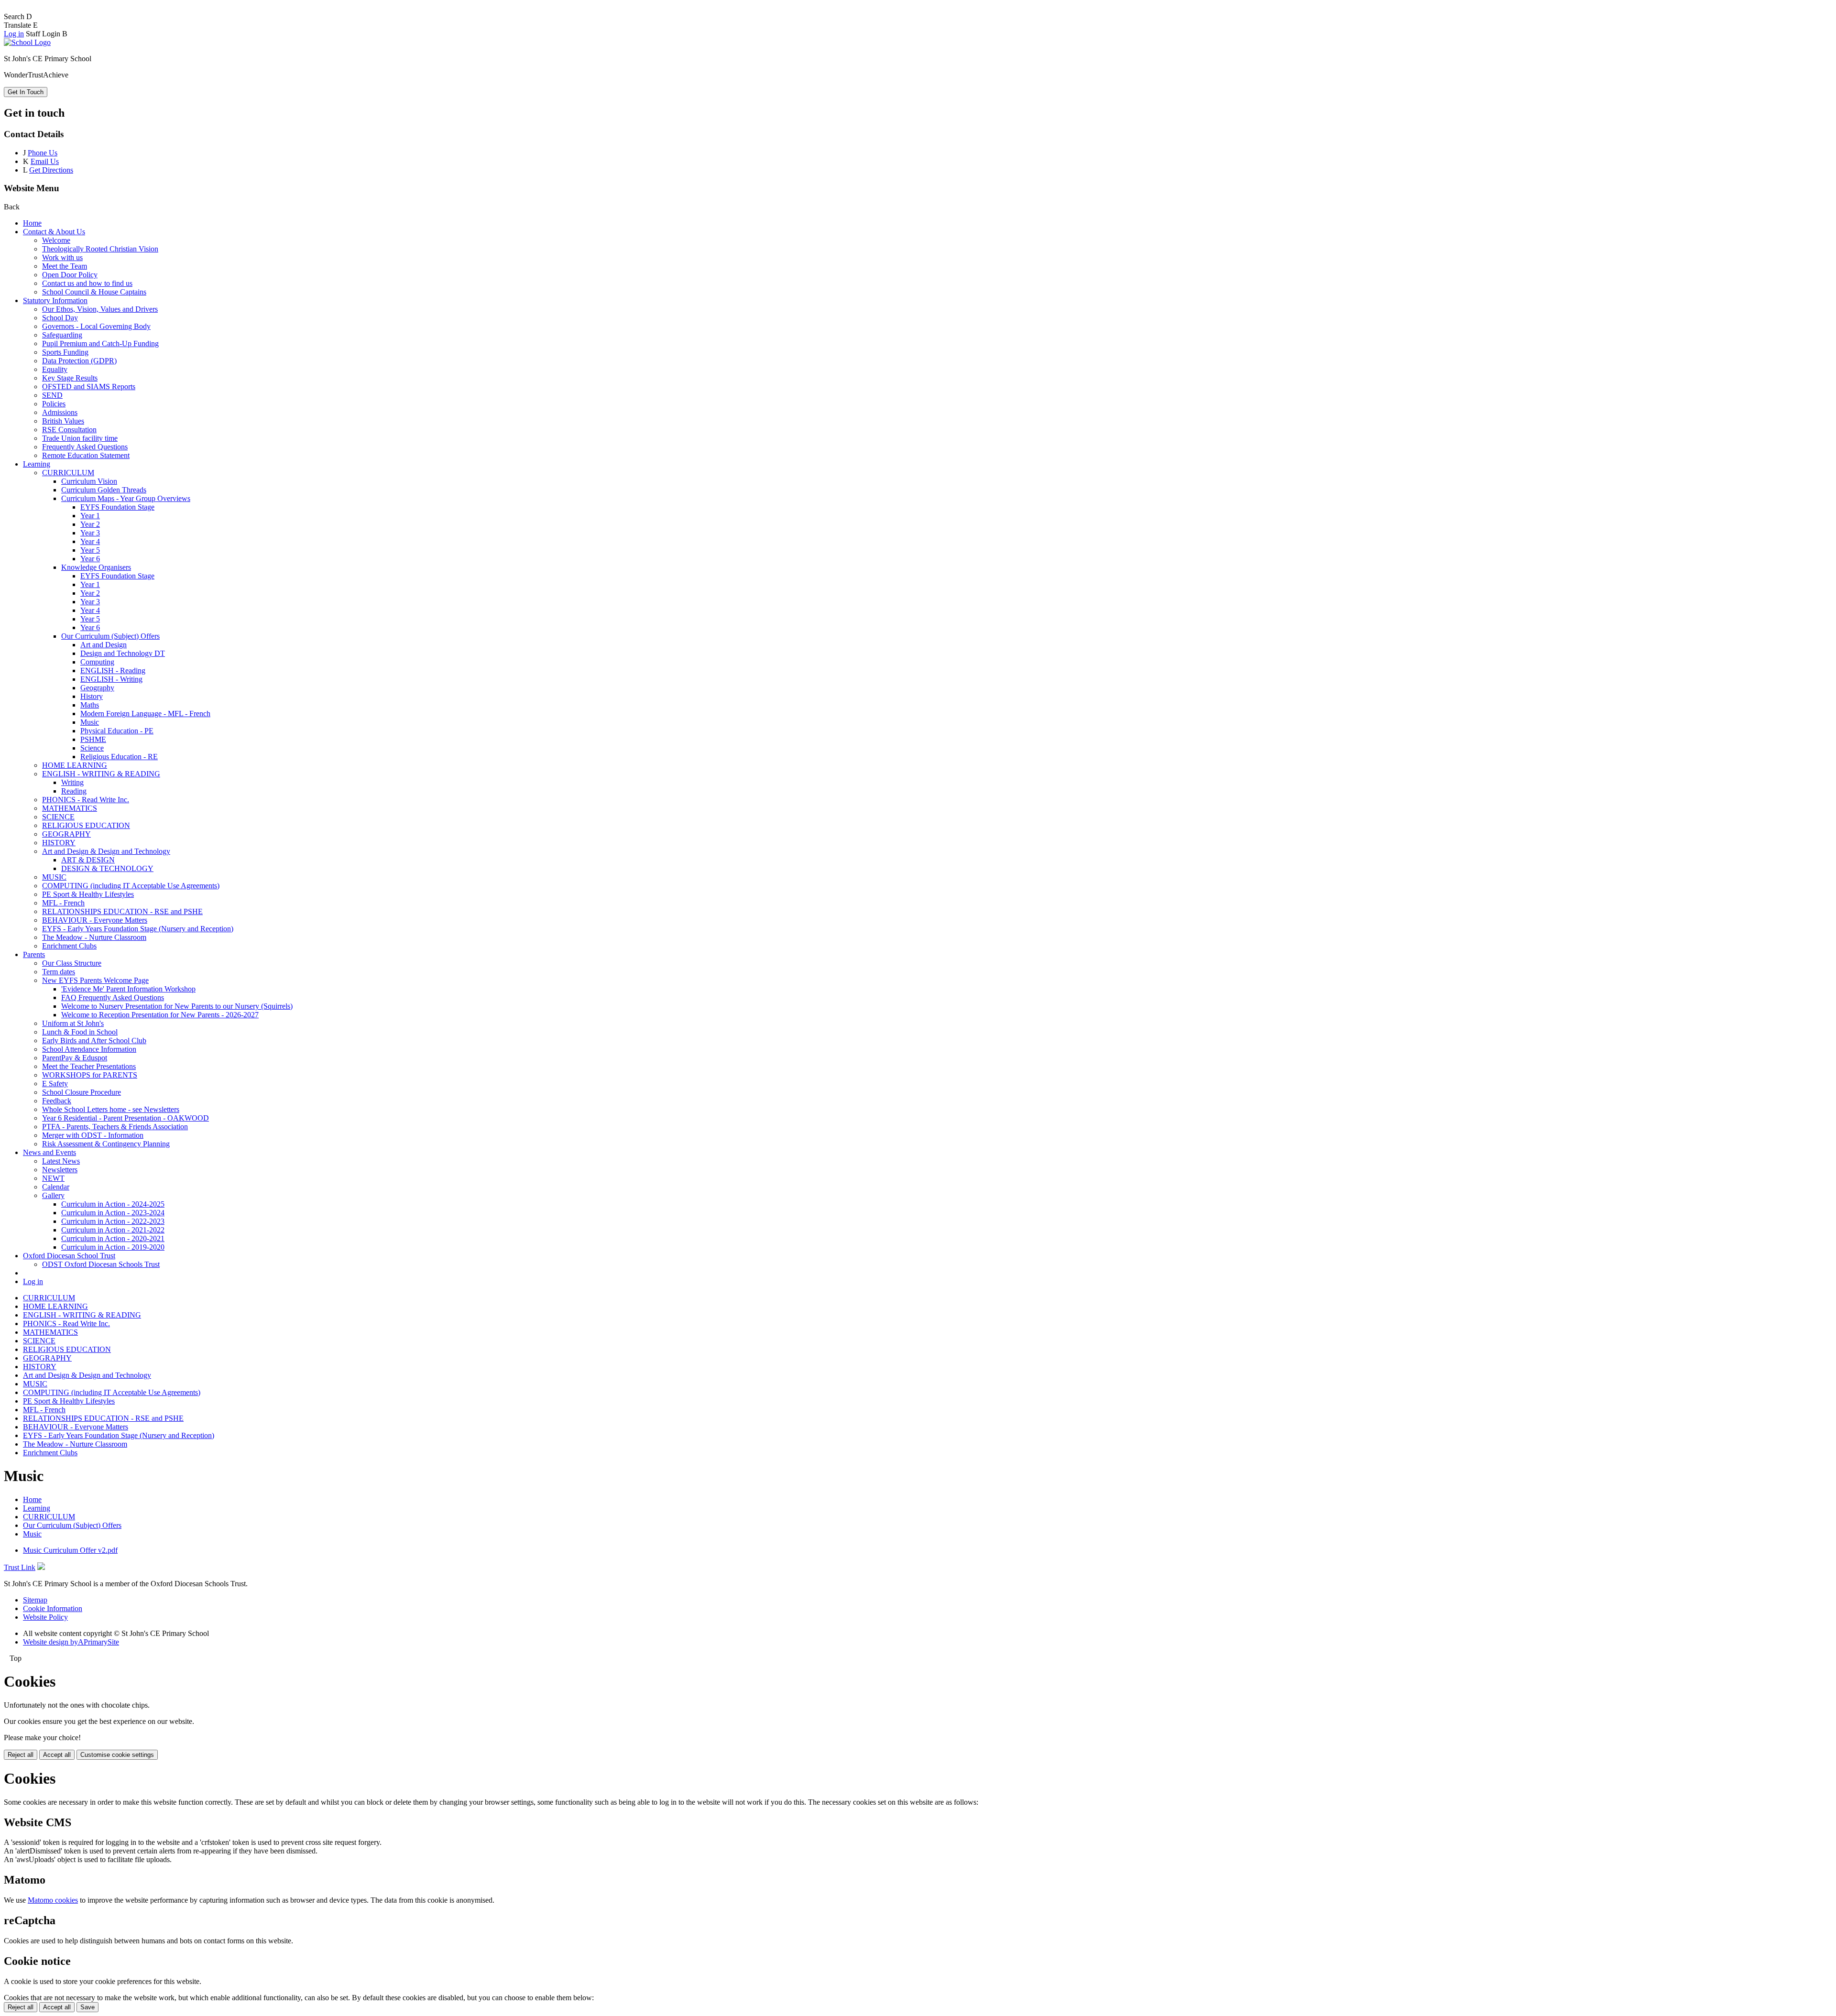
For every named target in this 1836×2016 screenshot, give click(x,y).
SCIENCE (58, 817)
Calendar (56, 1187)
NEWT (53, 1178)
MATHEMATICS (70, 808)
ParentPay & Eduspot (75, 1058)
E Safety (55, 1084)
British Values (63, 421)
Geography (97, 688)
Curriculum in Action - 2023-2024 (113, 1213)
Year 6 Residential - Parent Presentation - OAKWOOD (126, 1118)
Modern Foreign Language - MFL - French (145, 714)
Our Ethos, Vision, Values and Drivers (100, 309)
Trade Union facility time (80, 438)
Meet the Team (65, 266)
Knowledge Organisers (96, 567)
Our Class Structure (72, 963)
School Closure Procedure (82, 1092)
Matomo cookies (53, 1900)
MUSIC (54, 877)
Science (92, 748)
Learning (37, 464)
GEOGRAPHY (66, 834)
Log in (14, 34)
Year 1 (90, 516)
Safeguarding (62, 335)
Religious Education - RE (119, 757)
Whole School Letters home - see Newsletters (111, 1109)
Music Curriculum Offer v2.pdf (70, 1550)
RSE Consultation (69, 430)
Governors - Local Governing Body (96, 326)
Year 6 (90, 559)
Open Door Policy (70, 275)
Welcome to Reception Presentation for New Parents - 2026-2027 (160, 1015)
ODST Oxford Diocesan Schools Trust (101, 1264)
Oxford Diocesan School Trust (69, 1256)
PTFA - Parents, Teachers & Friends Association (115, 1127)
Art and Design (104, 645)
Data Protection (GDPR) (79, 361)
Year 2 (90, 524)
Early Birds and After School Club (94, 1041)
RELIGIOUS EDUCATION (86, 825)
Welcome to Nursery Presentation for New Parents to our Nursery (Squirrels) (177, 1006)
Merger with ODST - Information (93, 1135)
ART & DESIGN (88, 860)
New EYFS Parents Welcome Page (95, 980)
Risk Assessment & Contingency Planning (106, 1144)
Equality (55, 369)
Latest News (61, 1161)
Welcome (56, 240)
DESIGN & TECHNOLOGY (107, 868)
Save (87, 2007)
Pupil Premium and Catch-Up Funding (100, 343)
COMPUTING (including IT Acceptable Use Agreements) (131, 886)
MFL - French (63, 903)
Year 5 (90, 550)
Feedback (57, 1101)
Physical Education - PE (117, 731)
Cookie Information (53, 1608)
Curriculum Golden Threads (104, 490)
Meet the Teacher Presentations (89, 1066)
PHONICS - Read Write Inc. (86, 800)
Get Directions (51, 170)
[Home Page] (27, 42)
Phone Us (43, 153)
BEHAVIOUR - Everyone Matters (95, 920)
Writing (72, 782)
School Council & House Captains (94, 292)
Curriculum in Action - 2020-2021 (113, 1238)
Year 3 (90, 533)
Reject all (21, 1755)
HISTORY (59, 843)
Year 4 (90, 541)
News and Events (49, 1152)
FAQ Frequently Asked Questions (113, 997)
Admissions (60, 412)
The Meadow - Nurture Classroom (94, 937)
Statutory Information (55, 300)
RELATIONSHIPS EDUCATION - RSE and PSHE (122, 911)
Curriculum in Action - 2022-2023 (113, 1221)
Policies (54, 404)
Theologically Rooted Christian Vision (100, 249)
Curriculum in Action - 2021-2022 (113, 1230)
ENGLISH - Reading (113, 670)
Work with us (62, 257)
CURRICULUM (68, 473)
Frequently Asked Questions (85, 447)
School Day (60, 318)
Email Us (45, 161)
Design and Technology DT (123, 653)
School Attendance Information (89, 1049)
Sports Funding (65, 352)
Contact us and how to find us (87, 283)
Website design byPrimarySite (71, 1642)
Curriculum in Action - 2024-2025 (113, 1204)
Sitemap (35, 1600)
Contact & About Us (54, 232)
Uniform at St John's (73, 1023)
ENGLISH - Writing (111, 679)
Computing (97, 662)
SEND (52, 395)
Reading (74, 791)
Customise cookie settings (117, 1755)
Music (90, 722)
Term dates (59, 972)
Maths (90, 705)
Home (32, 223)
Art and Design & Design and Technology (106, 851)
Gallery (53, 1195)
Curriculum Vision (89, 481)
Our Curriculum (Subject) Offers (110, 636)
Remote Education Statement (86, 455)
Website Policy (45, 1617)
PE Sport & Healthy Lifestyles (88, 894)
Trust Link (20, 1567)
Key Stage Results (70, 378)
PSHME (93, 739)
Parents (34, 954)
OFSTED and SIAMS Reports (89, 387)
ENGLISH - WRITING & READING (101, 774)
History (92, 696)
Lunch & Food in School (80, 1032)
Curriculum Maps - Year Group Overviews (126, 498)
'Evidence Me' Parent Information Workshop (128, 989)
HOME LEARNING (75, 765)
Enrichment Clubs (69, 946)
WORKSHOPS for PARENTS (90, 1075)
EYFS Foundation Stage (117, 507)
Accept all (57, 1755)
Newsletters (60, 1170)
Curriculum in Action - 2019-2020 (113, 1247)
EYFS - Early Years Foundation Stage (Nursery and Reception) (138, 929)
